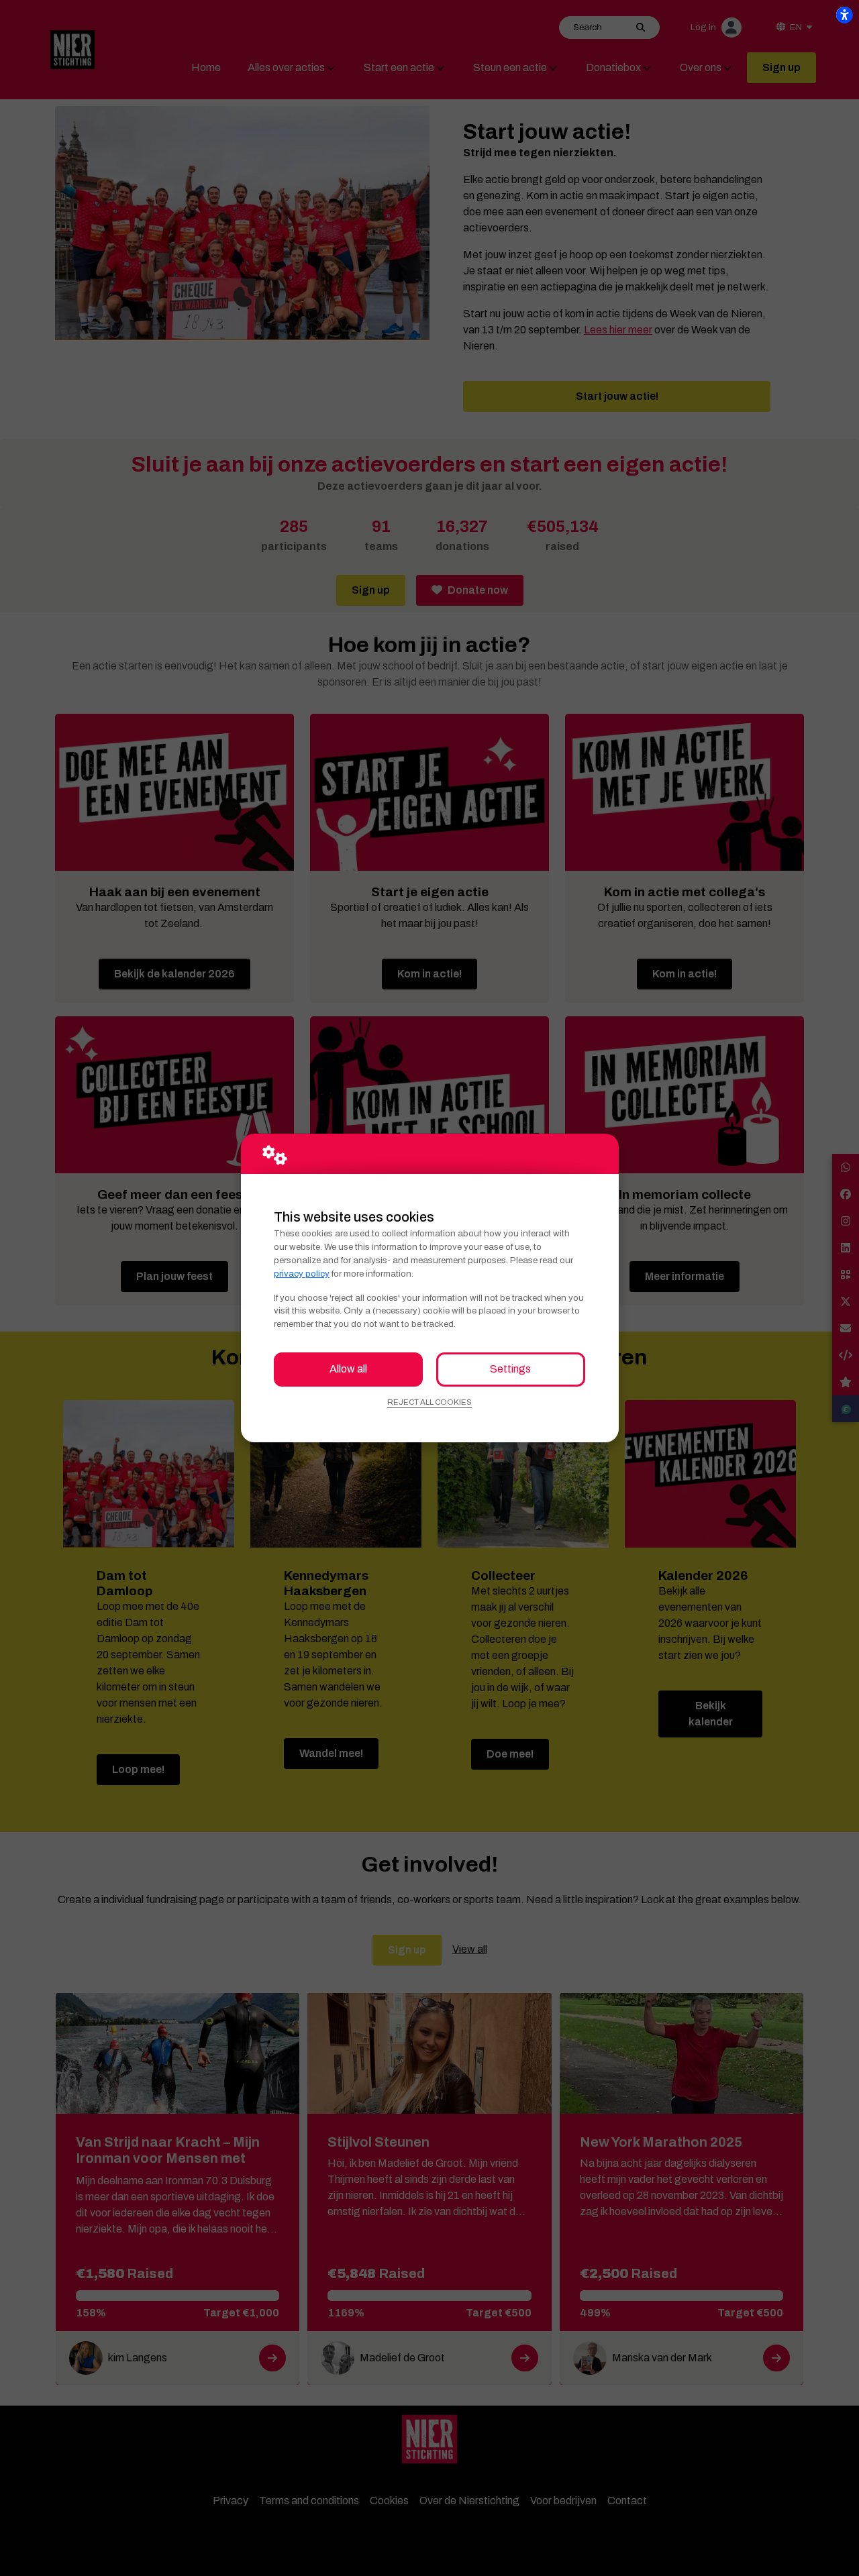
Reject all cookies (429, 1402)
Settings (510, 1369)
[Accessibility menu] (844, 15)
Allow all (348, 1369)
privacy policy (302, 1274)
